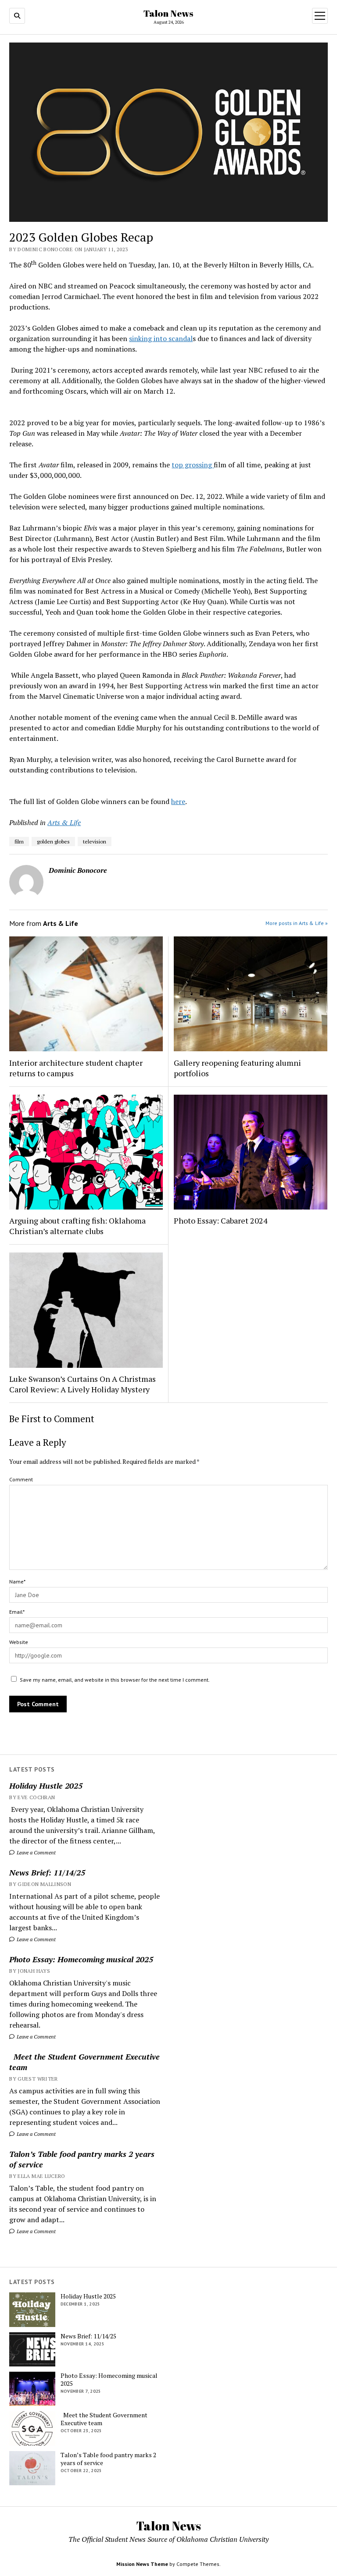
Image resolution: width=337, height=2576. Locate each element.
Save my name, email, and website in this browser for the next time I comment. (115, 1680)
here (178, 801)
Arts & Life (64, 822)
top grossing (193, 465)
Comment (21, 1479)
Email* (17, 1612)
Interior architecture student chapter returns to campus (76, 1068)
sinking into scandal (161, 338)
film (19, 841)
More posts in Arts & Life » (297, 923)
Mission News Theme (142, 2564)
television (95, 841)
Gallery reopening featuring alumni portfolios (237, 1068)
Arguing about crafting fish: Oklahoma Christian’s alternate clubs (77, 1226)
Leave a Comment (36, 1852)
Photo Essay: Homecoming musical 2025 (81, 1959)
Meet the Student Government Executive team (84, 2062)
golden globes (53, 841)
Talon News (168, 13)
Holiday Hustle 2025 (46, 1786)
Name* (17, 1582)
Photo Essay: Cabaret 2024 (221, 1220)
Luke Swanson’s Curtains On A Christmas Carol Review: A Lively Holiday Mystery (82, 1384)
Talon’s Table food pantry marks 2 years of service (82, 2159)
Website (19, 1642)
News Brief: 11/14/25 (47, 1872)
